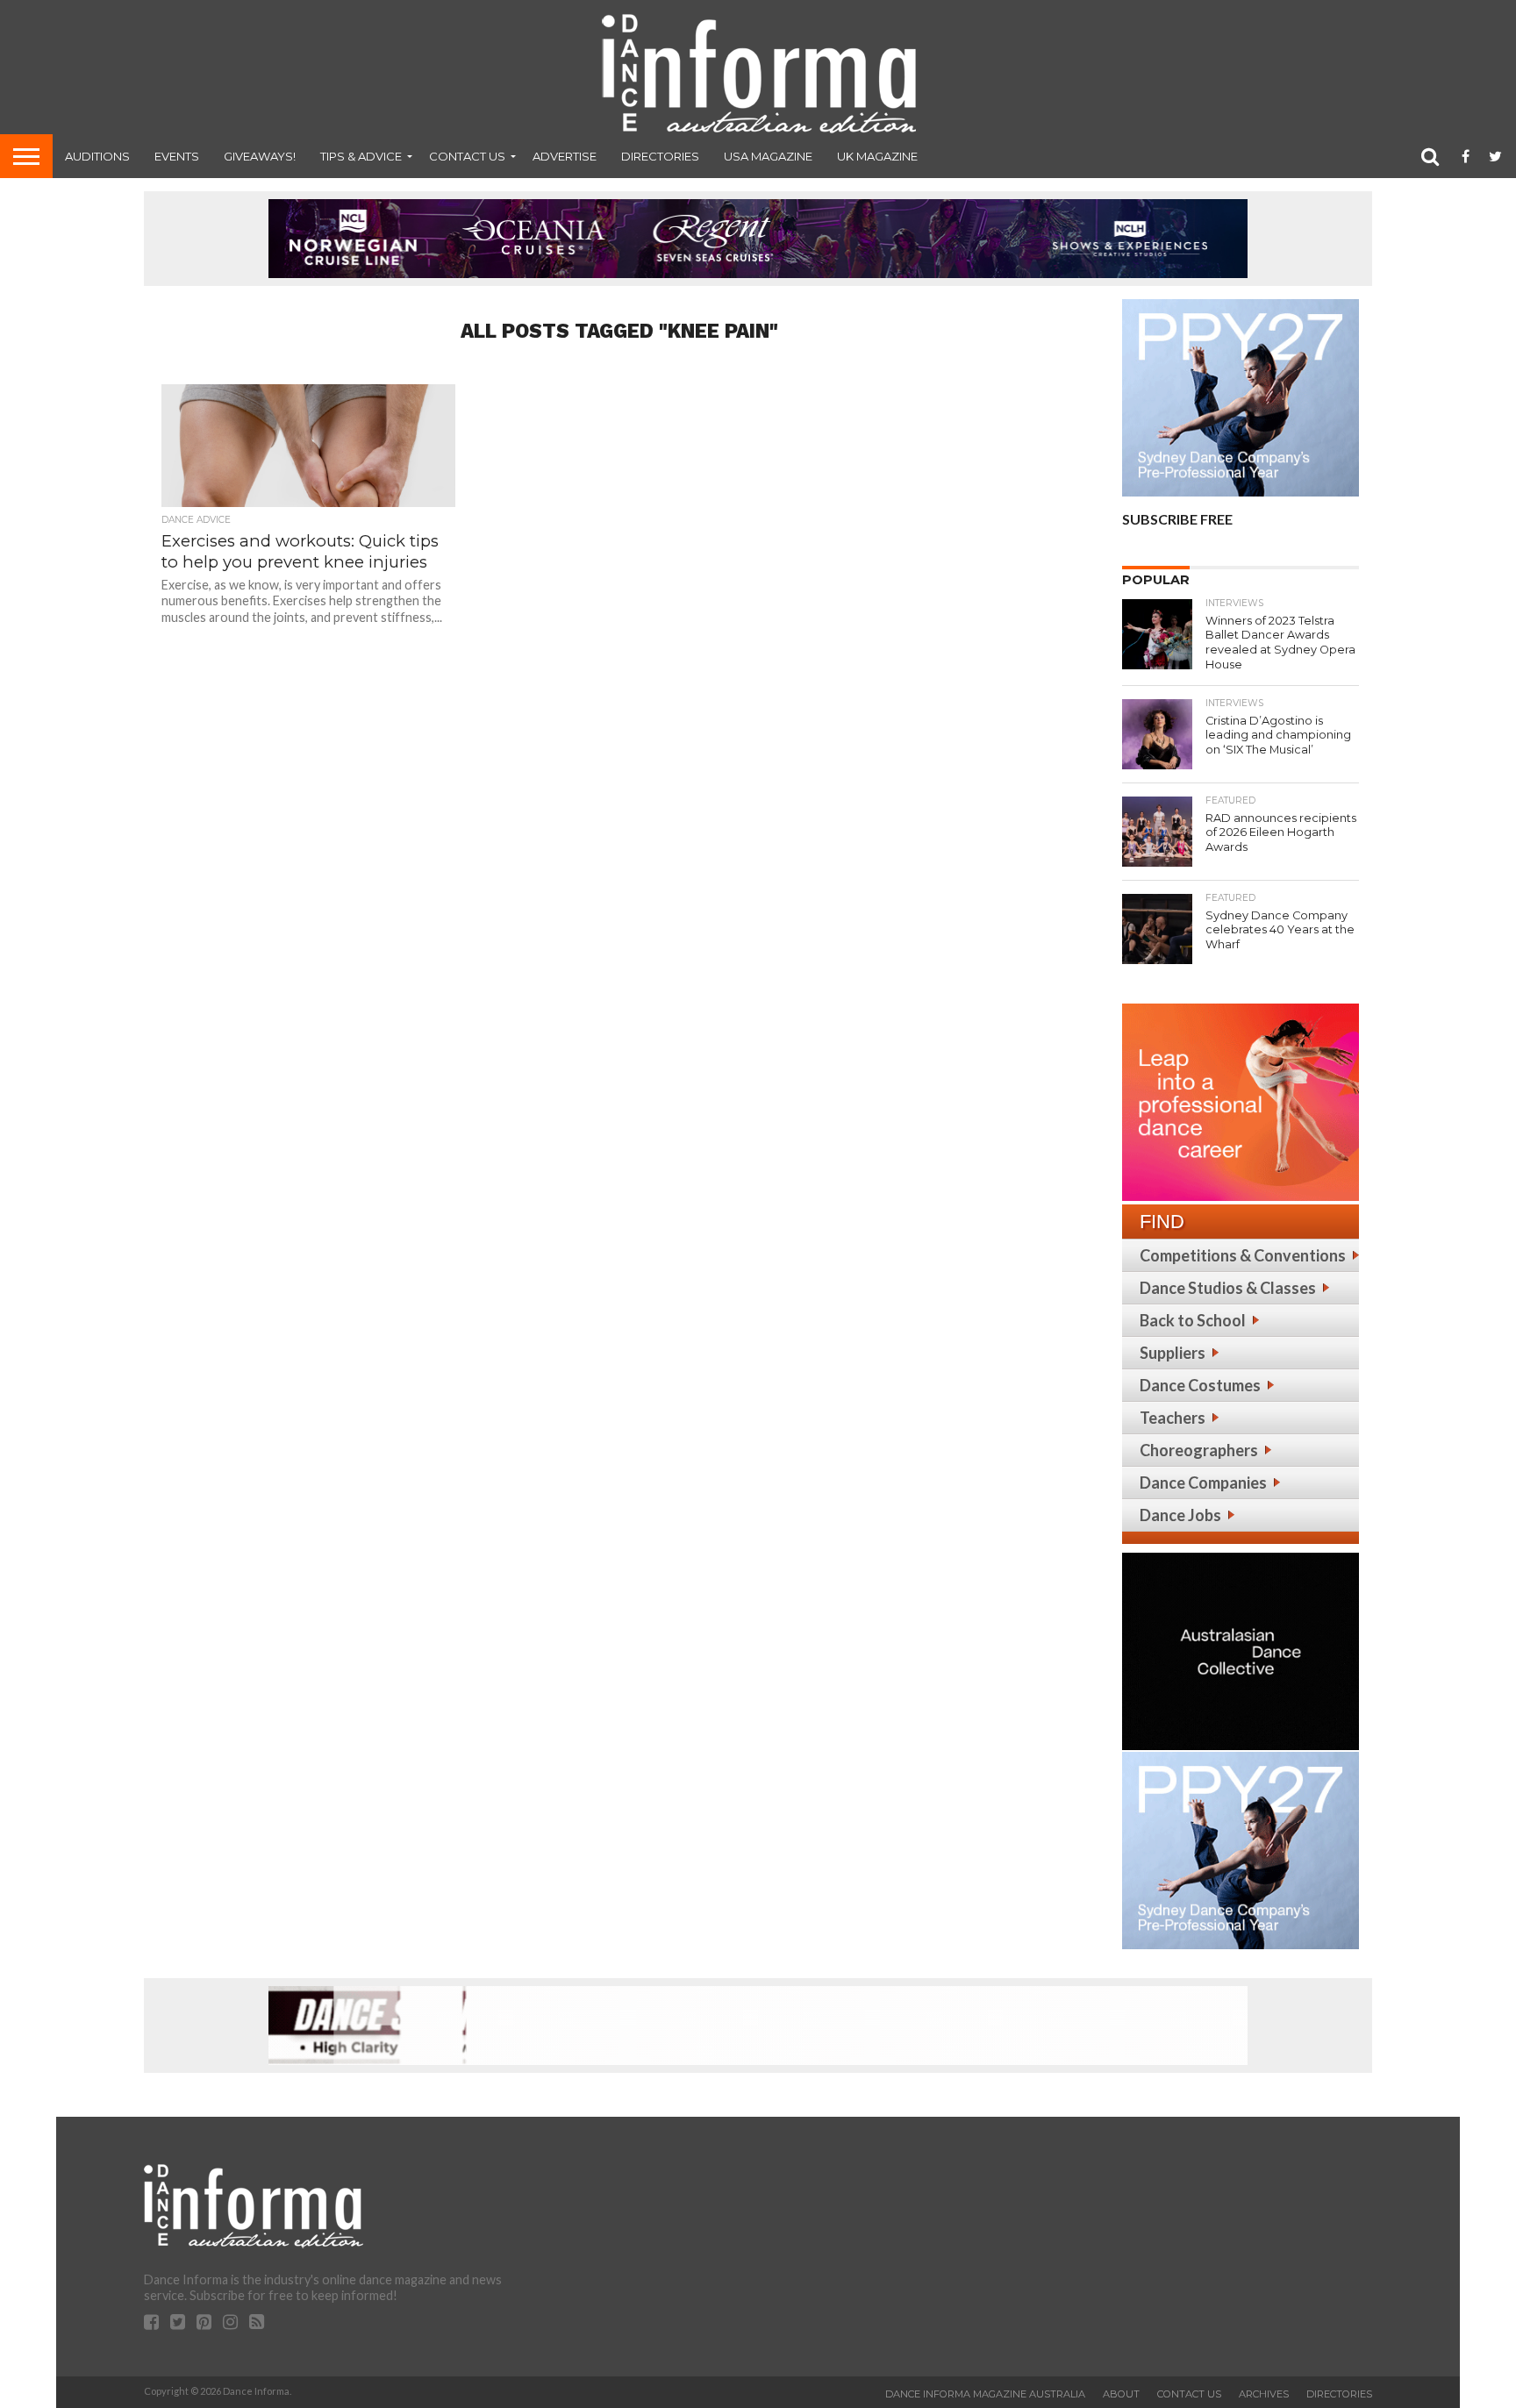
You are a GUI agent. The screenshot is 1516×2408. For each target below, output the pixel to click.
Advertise (565, 156)
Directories (660, 156)
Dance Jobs (1180, 1515)
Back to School (1193, 1320)
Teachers (1173, 1418)
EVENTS (177, 156)
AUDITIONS (97, 156)
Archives (1264, 2394)
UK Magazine (877, 156)
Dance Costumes (1200, 1385)
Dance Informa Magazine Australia (985, 2394)
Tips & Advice (361, 156)
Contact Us (467, 156)
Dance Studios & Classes (1228, 1288)
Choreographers (1199, 1450)
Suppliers (1173, 1353)
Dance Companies (1203, 1483)
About (1121, 2394)
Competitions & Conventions (1243, 1255)
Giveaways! (260, 156)
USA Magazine (768, 156)
